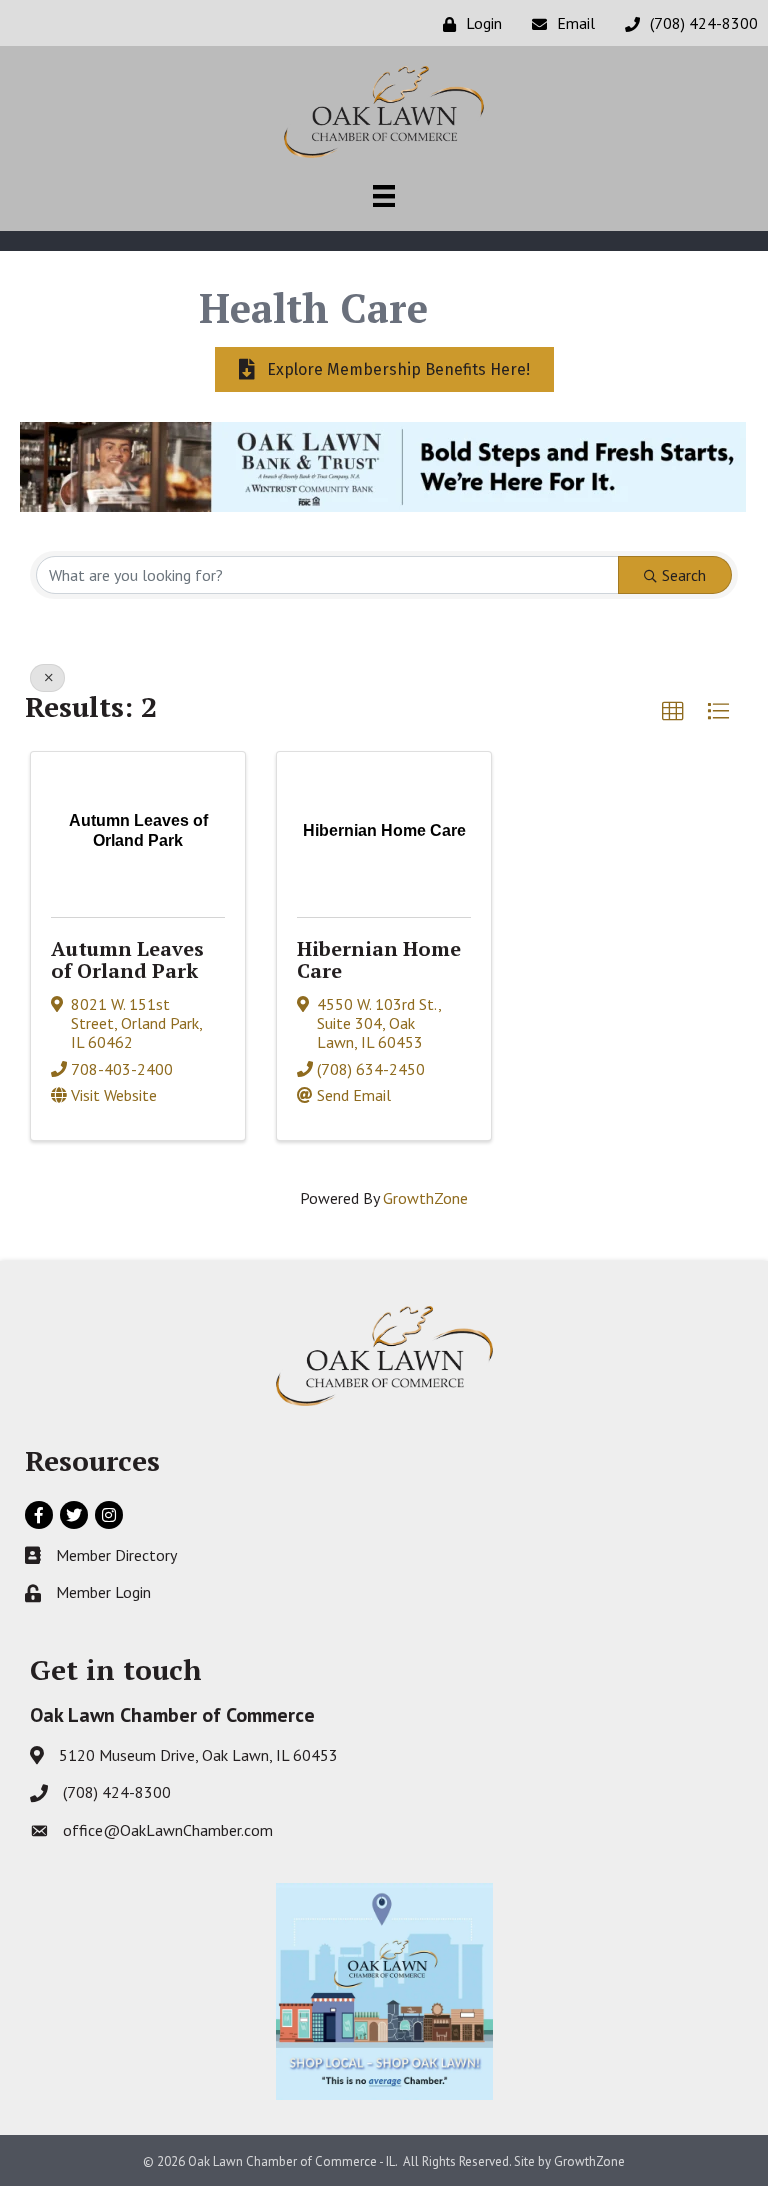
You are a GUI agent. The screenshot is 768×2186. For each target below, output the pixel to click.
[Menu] (384, 196)
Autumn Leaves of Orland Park (127, 959)
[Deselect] (47, 678)
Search (684, 575)
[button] (673, 712)
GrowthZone (425, 1198)
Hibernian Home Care (379, 959)
